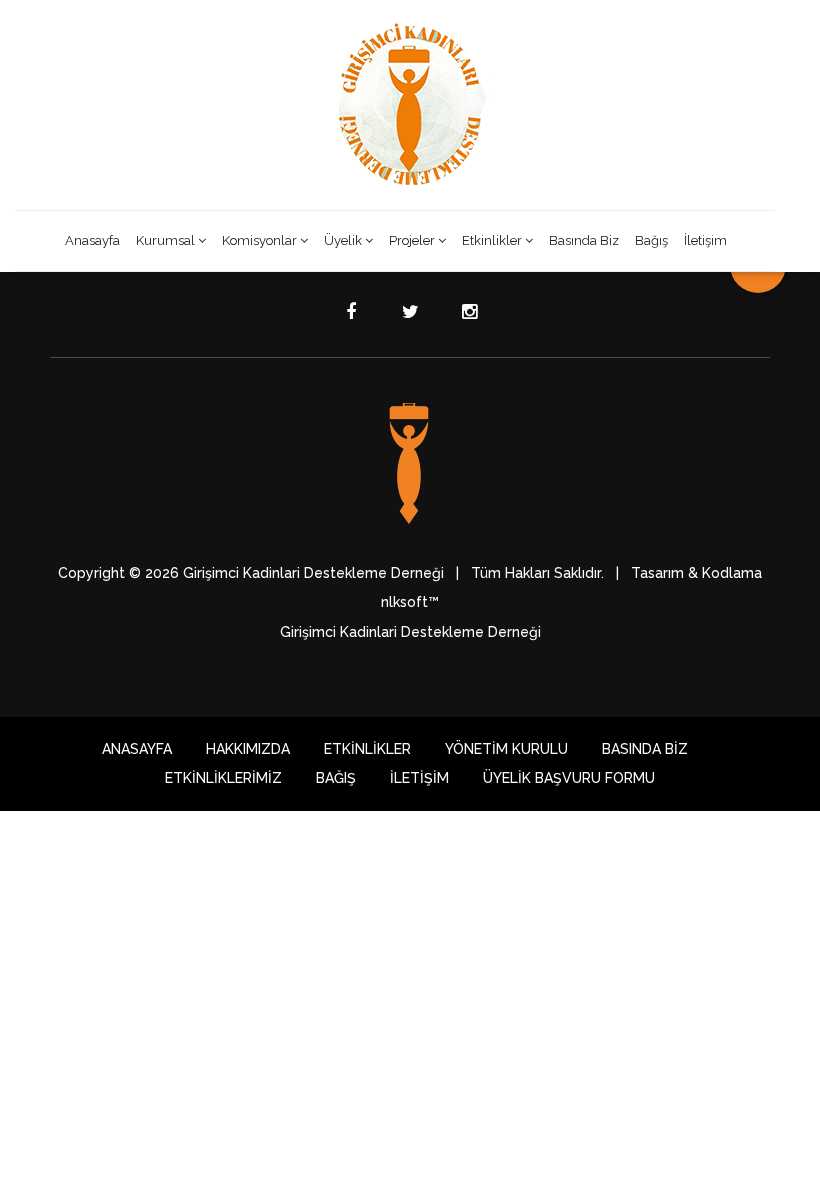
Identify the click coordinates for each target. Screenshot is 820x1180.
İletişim (705, 240)
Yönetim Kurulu (506, 749)
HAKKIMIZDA (248, 749)
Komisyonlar (259, 240)
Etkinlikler (492, 240)
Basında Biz (584, 240)
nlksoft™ (410, 602)
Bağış (651, 240)
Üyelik (343, 240)
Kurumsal (165, 240)
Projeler (412, 240)
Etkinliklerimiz (223, 778)
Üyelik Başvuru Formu (569, 778)
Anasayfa (92, 240)
